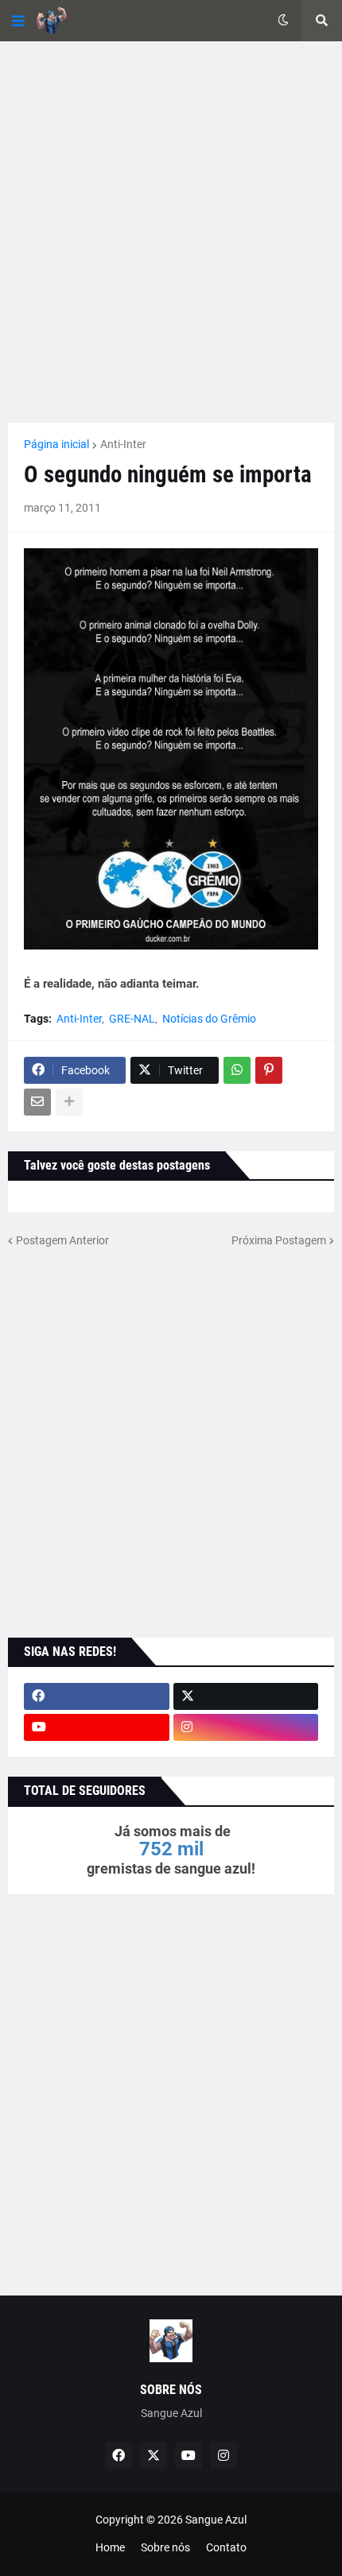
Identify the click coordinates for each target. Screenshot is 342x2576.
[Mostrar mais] (69, 1102)
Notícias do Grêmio (209, 1019)
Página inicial (56, 444)
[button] (18, 21)
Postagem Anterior (62, 1240)
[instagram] (246, 1727)
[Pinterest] (269, 1070)
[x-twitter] (246, 1696)
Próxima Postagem (279, 1240)
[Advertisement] (171, 232)
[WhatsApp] (237, 1070)
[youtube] (97, 1727)
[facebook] (97, 1696)
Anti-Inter (123, 444)
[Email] (37, 1102)
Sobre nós (165, 2547)
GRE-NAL (132, 1019)
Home (110, 2547)
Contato (226, 2547)
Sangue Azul (216, 2520)
